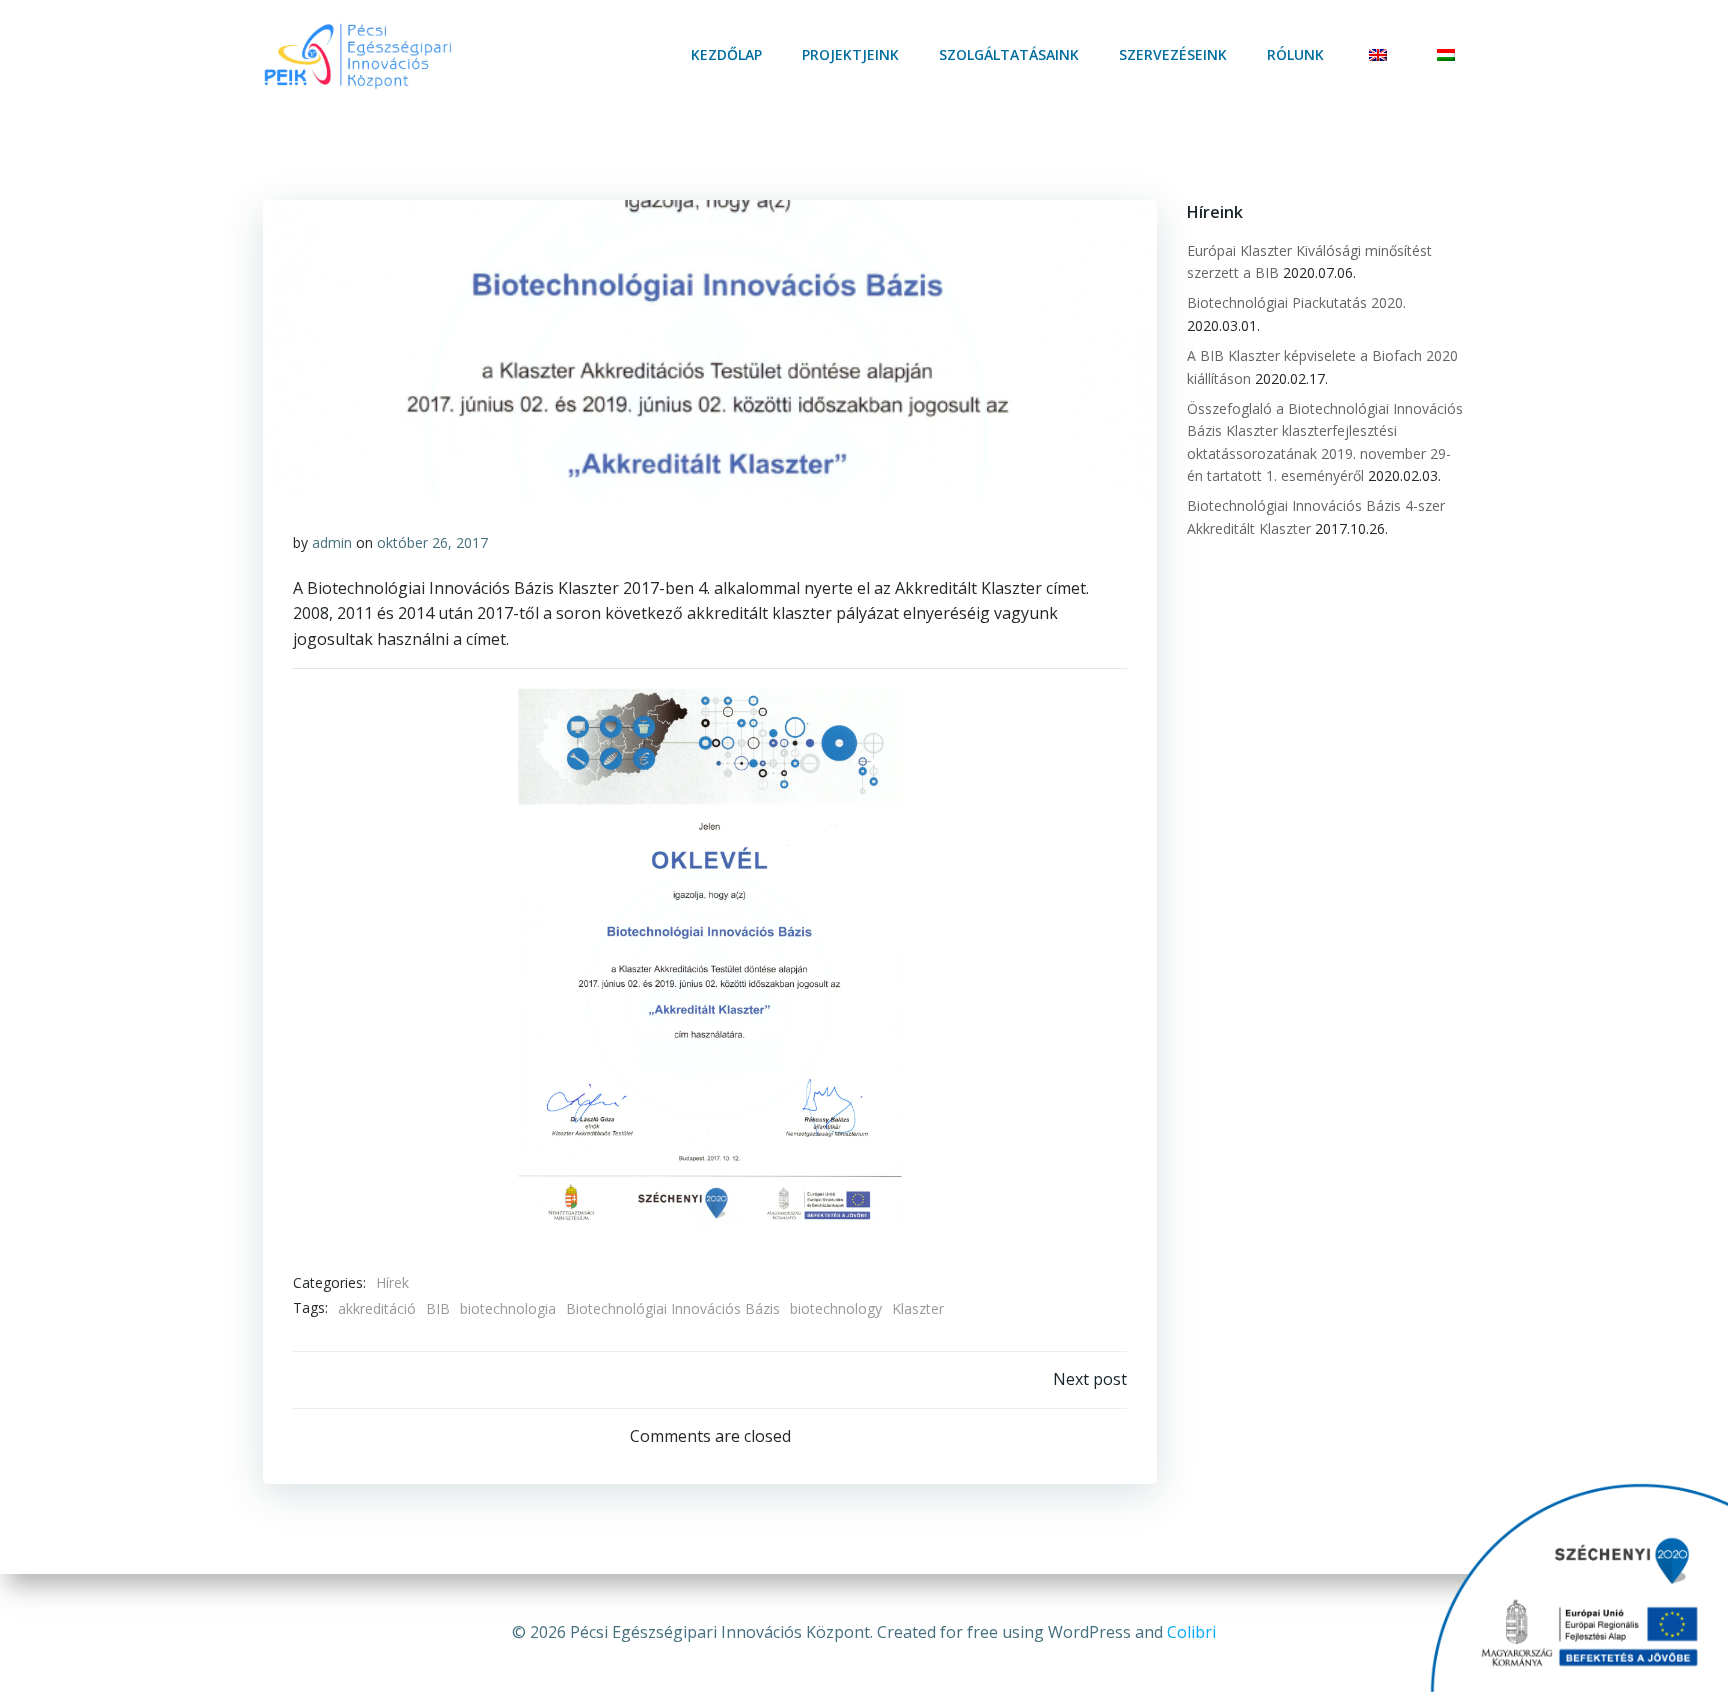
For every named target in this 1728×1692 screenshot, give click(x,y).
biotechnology (836, 1308)
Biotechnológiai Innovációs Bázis (673, 1308)
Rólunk (1295, 54)
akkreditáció (377, 1308)
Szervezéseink (1173, 54)
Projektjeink (850, 54)
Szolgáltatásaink (1009, 54)
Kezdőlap (726, 54)
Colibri (1191, 1632)
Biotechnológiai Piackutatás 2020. (1296, 302)
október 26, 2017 (432, 542)
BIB (438, 1308)
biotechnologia (508, 1308)
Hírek (392, 1282)
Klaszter (918, 1308)
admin (332, 542)
